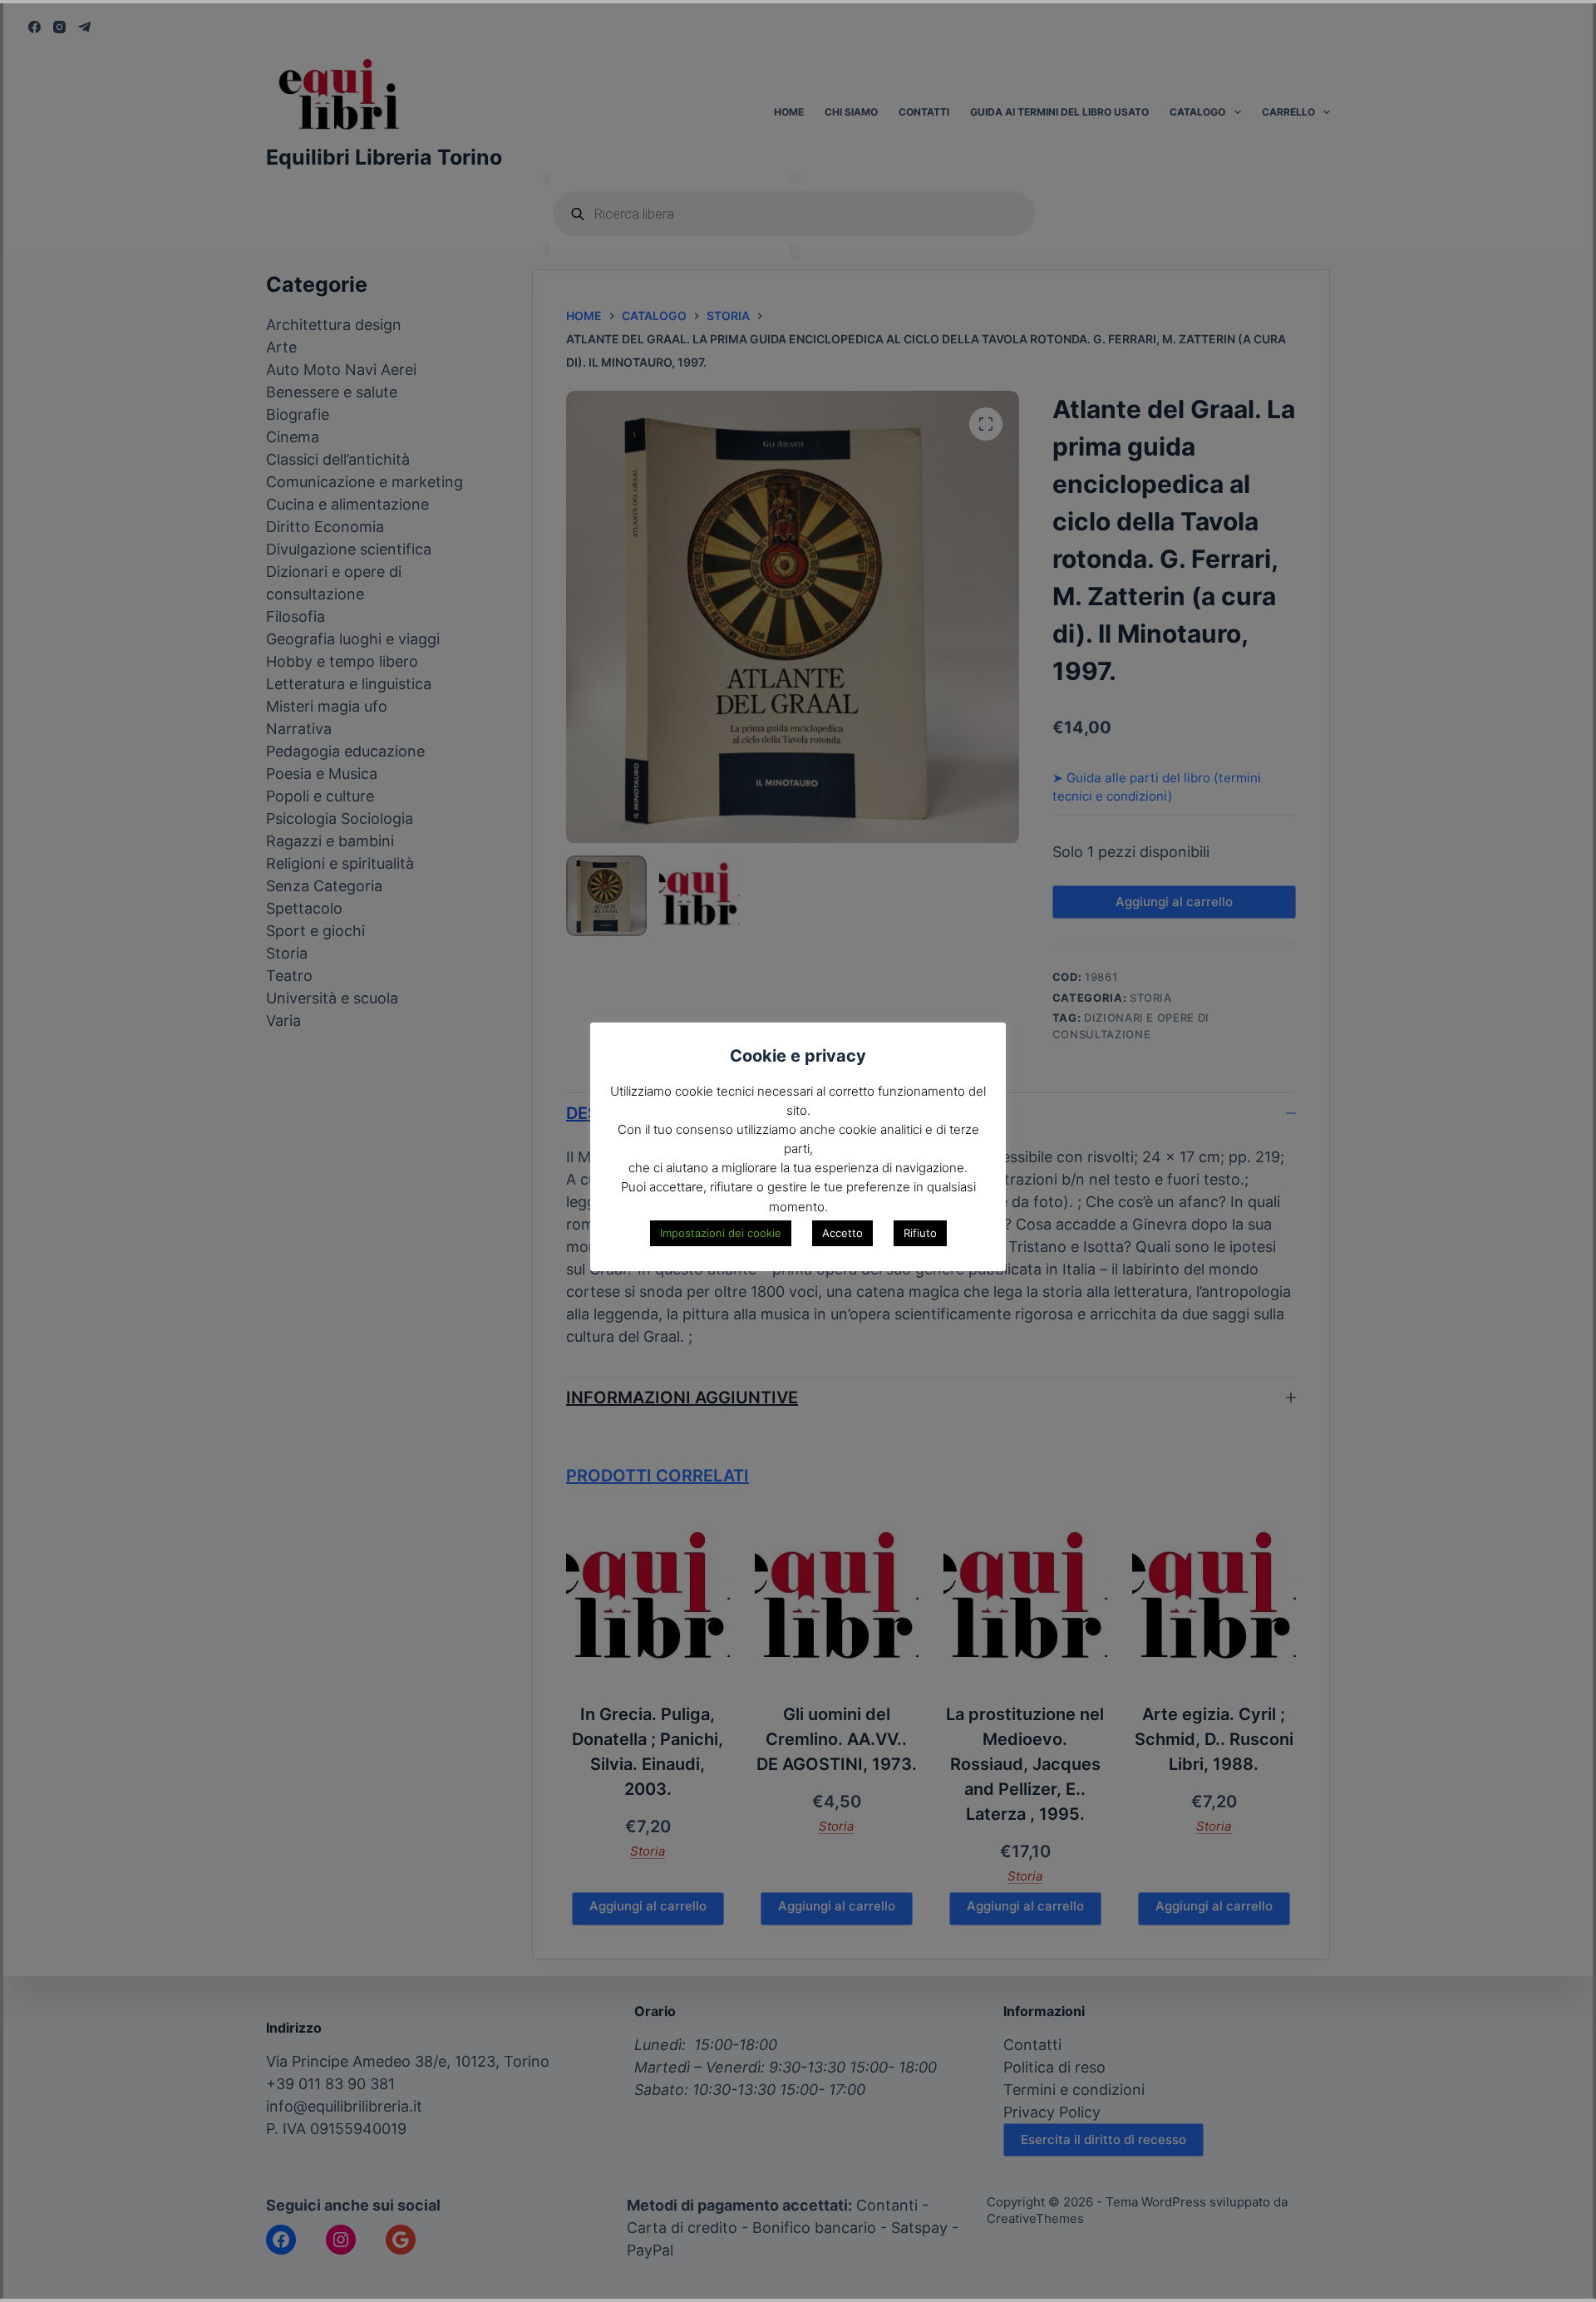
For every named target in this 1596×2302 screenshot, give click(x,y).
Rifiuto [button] (920, 1233)
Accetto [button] (842, 1233)
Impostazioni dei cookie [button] (721, 1233)
